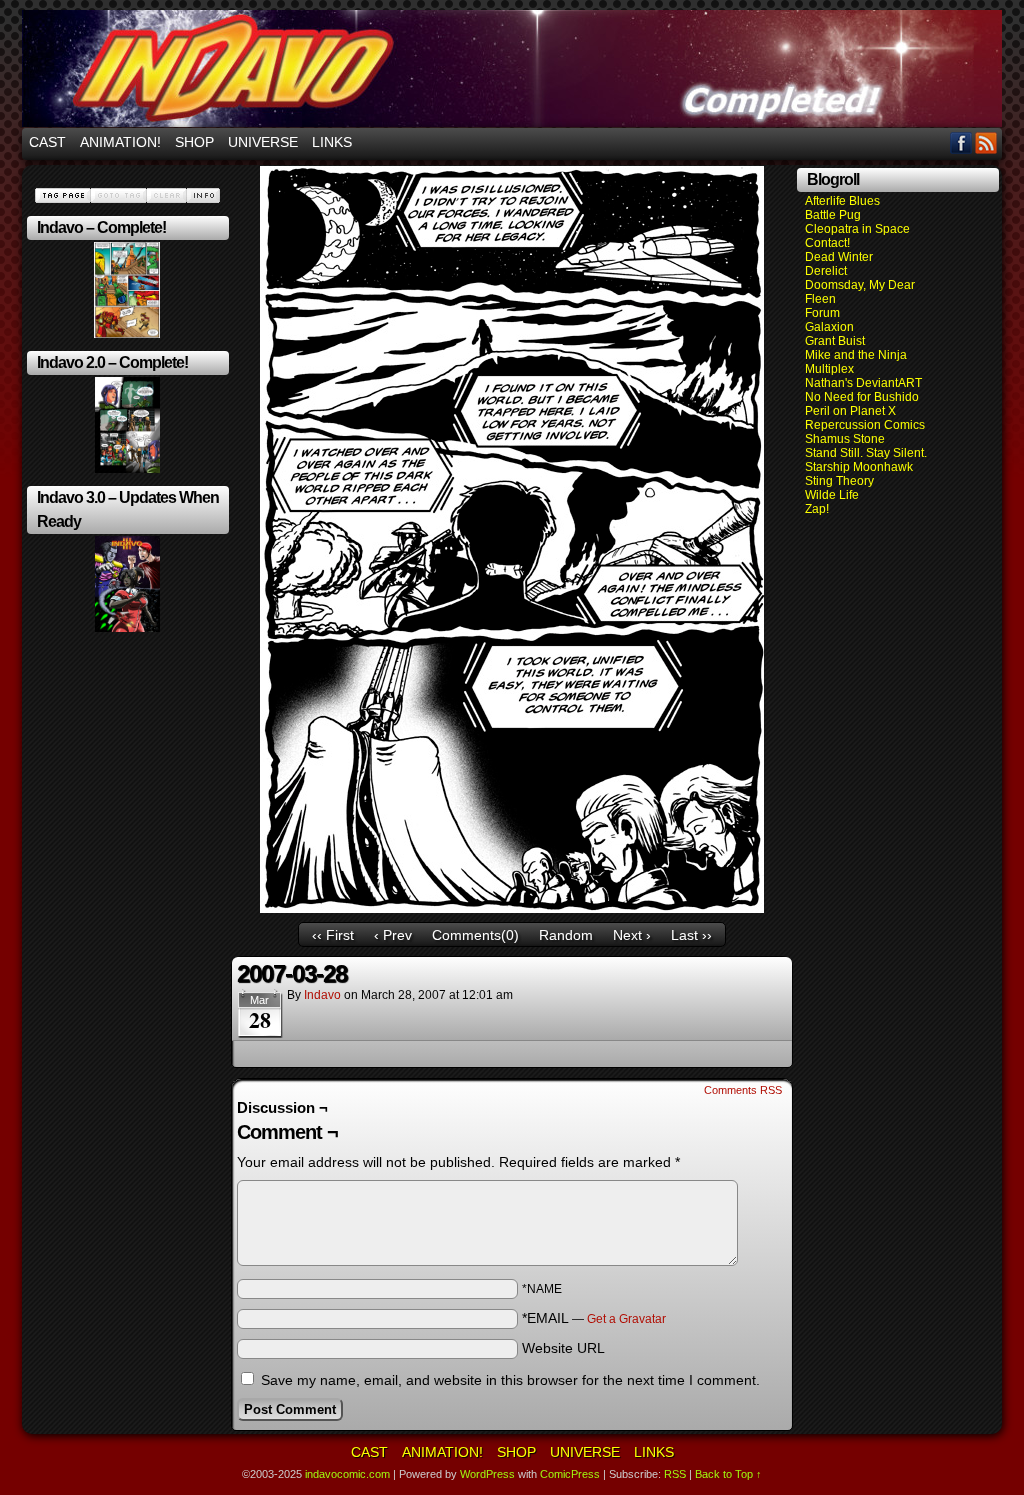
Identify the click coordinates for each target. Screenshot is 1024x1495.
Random (566, 935)
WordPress (487, 1474)
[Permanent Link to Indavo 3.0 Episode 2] (127, 628)
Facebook (961, 142)
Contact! (827, 243)
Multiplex (829, 369)
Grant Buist (835, 341)
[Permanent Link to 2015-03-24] (127, 469)
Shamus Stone (845, 439)
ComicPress (570, 1474)
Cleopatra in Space (857, 229)
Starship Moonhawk (859, 467)
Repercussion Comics (865, 425)
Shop (194, 142)
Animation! (120, 142)
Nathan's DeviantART (863, 383)
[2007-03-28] (512, 908)
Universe (263, 142)
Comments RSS (743, 1090)
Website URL (563, 1348)
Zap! (817, 509)
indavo (322, 995)
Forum (822, 313)
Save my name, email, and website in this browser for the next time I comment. (510, 1380)
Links (332, 142)
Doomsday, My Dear (860, 285)
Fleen (820, 299)
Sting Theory (839, 481)
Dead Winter (839, 257)
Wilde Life (832, 495)
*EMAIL (594, 1318)
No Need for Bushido (862, 397)
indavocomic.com (512, 68)
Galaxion (829, 327)
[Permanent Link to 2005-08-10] (127, 334)
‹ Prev (393, 935)
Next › (632, 935)
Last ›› (691, 935)
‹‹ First (333, 935)
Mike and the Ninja (856, 355)
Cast (47, 142)
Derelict (826, 271)
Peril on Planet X (850, 411)
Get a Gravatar (626, 1319)
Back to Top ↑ (728, 1474)
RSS (986, 142)
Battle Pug (833, 215)
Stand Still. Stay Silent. (866, 453)
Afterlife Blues (842, 201)
